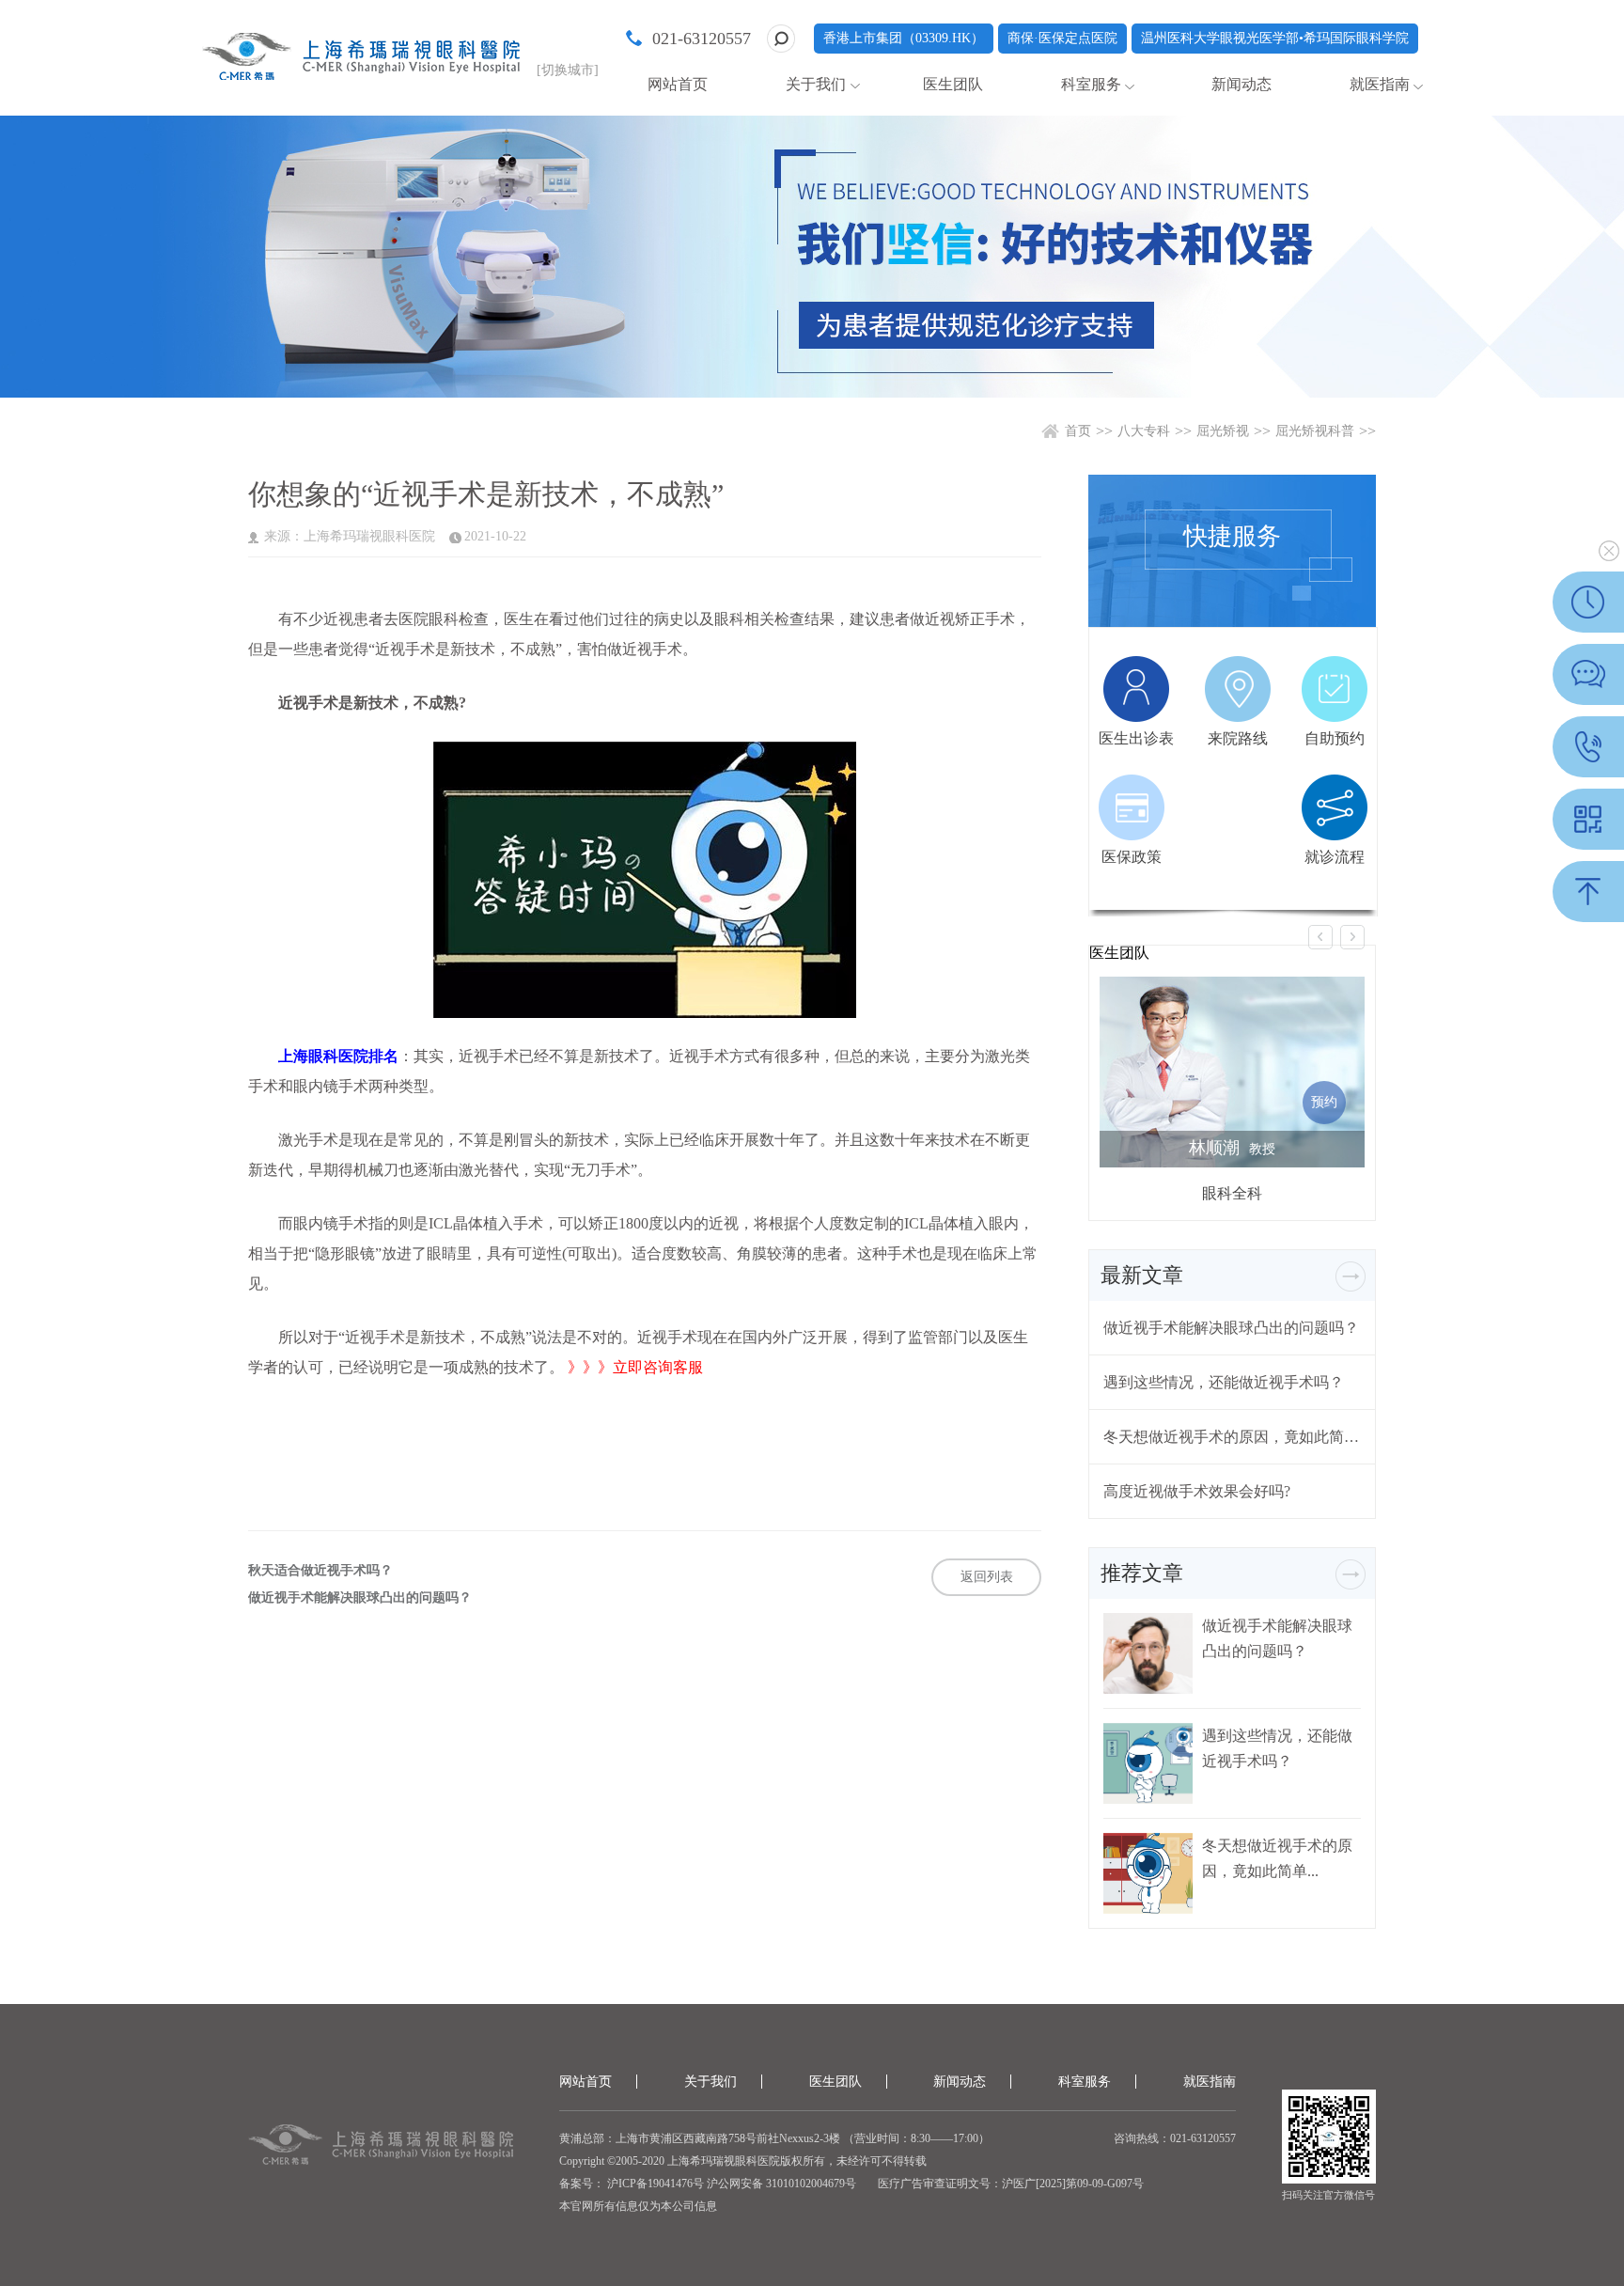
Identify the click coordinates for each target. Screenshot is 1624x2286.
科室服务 (1091, 84)
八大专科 (1144, 431)
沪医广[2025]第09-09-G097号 (1073, 2184)
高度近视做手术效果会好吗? (1197, 1491)
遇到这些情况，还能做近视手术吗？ (1224, 1382)
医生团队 (953, 84)
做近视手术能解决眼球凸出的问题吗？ (360, 1598)
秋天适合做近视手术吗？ (320, 1571)
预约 (1324, 1102)
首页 (1078, 431)
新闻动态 (1241, 84)
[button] (1320, 937)
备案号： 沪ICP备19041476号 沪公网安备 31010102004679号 (708, 2184)
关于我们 (816, 84)
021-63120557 (702, 39)
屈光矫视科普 (1315, 431)
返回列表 (987, 1577)
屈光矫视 (1223, 431)
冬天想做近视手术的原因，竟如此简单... (1232, 1437)
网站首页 (678, 84)
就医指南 (1380, 84)
